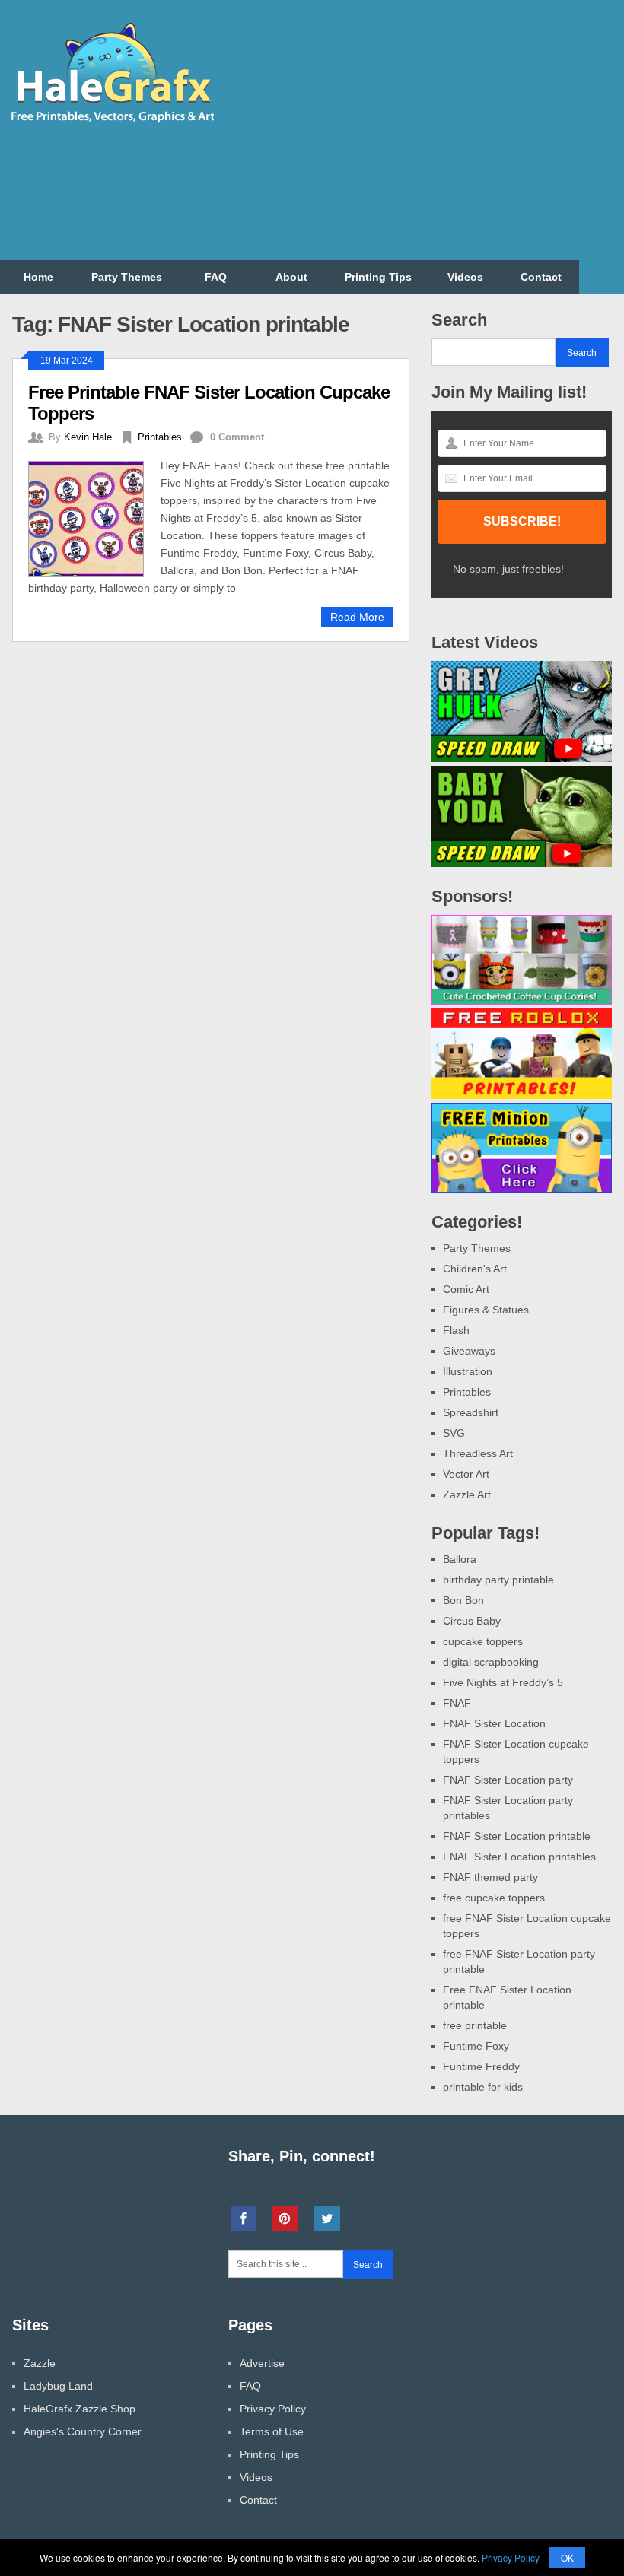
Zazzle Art (467, 1494)
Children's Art (475, 1269)
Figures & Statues (486, 1310)
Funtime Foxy (476, 2046)
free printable (475, 2025)
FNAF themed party (490, 1877)
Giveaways (469, 1351)
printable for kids (483, 2087)
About (291, 277)
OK (567, 2557)
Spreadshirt (471, 1412)
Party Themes (127, 277)
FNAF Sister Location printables (519, 1857)
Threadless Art (478, 1453)
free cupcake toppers (494, 1898)
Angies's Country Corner (83, 2431)
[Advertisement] (443, 139)
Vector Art (466, 1474)
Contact (541, 277)
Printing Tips (378, 277)
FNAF (457, 1703)
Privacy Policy (273, 2409)
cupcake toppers (483, 1641)
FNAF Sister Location (494, 1723)
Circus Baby (472, 1621)
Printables (160, 437)
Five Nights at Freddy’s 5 (503, 1682)
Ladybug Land (58, 2386)
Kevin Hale (88, 437)
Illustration (468, 1371)
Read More (357, 617)
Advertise (262, 2363)
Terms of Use (272, 2431)
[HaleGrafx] (112, 119)
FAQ (216, 277)
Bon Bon (463, 1600)
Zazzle (40, 2363)
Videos (465, 277)
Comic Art (466, 1289)
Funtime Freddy (481, 2066)
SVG (454, 1433)
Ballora (460, 1559)
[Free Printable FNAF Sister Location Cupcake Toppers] (94, 517)
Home (38, 277)
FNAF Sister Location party (508, 1780)
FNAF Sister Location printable (517, 1836)
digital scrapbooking (491, 1662)
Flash (456, 1330)
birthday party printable (498, 1580)
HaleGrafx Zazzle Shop (80, 2409)
